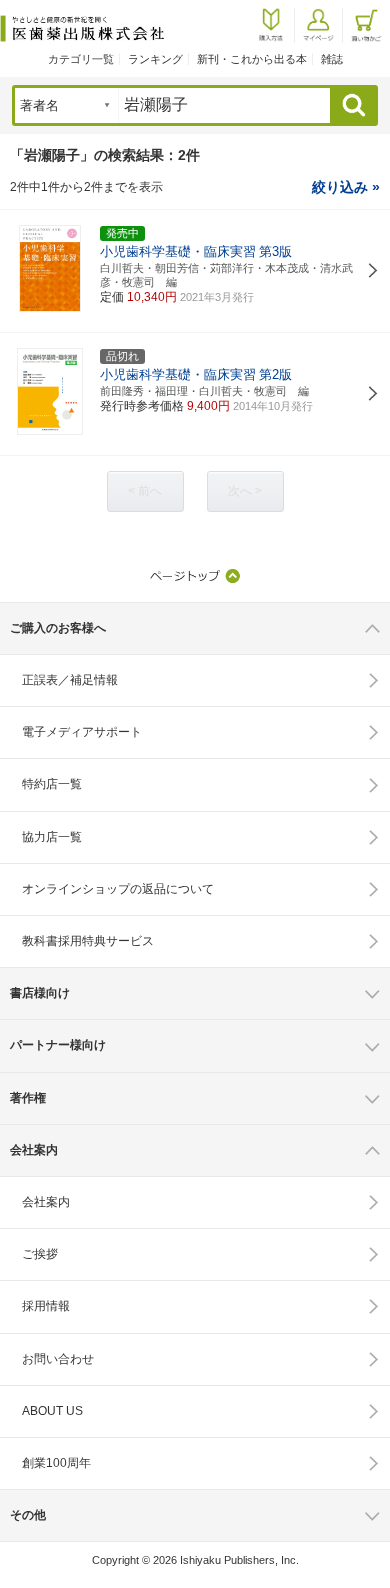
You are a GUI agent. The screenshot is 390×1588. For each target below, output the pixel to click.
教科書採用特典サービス (88, 941)
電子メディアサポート (82, 732)
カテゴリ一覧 (81, 59)
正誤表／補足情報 (70, 680)
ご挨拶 (40, 1254)
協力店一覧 (52, 837)
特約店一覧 (52, 784)
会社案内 (46, 1202)
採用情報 (46, 1306)
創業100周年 (56, 1463)
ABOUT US (52, 1411)
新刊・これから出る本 (252, 59)
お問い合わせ (58, 1359)
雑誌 (332, 59)
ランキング (155, 59)
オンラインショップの (118, 889)
